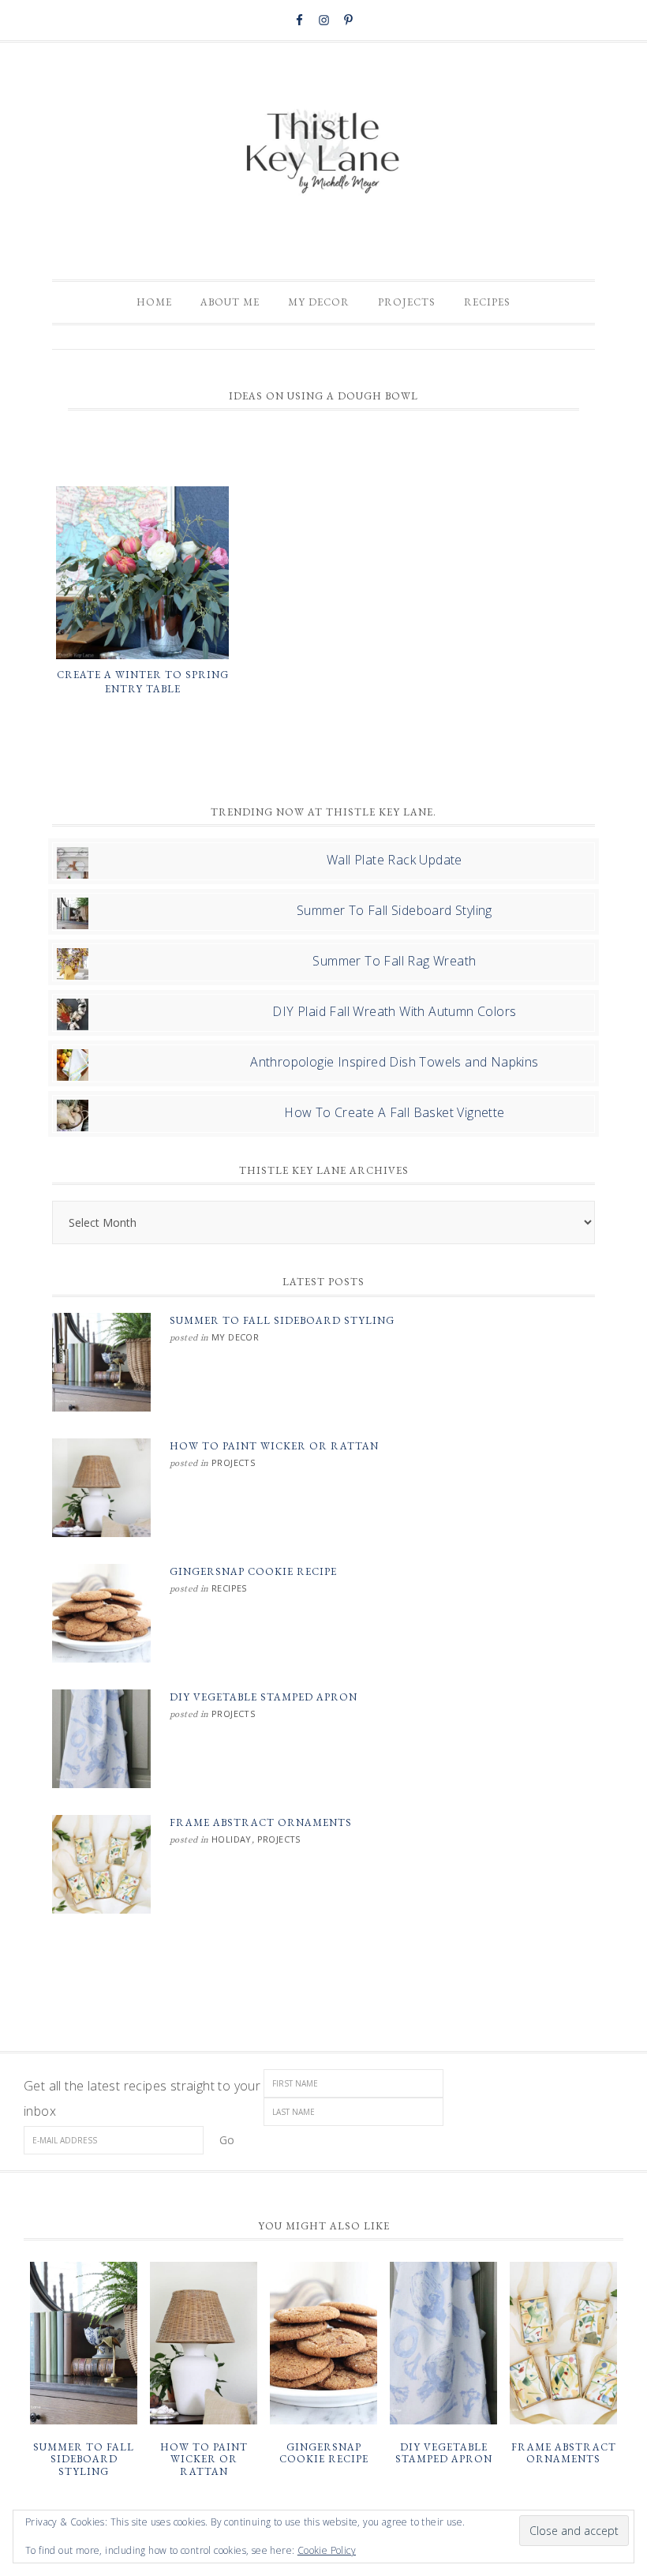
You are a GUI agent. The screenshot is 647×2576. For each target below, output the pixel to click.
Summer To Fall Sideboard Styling (395, 910)
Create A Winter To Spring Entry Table (143, 682)
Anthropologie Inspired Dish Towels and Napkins (394, 1062)
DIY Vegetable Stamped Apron (264, 1697)
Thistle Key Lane (323, 153)
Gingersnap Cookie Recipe (253, 1571)
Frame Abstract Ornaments (261, 1822)
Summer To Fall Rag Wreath (394, 961)
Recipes (229, 1588)
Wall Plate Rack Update (395, 860)
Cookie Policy (327, 2550)
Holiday (232, 1839)
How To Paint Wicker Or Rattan (274, 1446)
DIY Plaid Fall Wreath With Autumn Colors (394, 1011)
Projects (233, 1462)
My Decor (235, 1337)
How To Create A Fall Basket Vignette (394, 1112)
